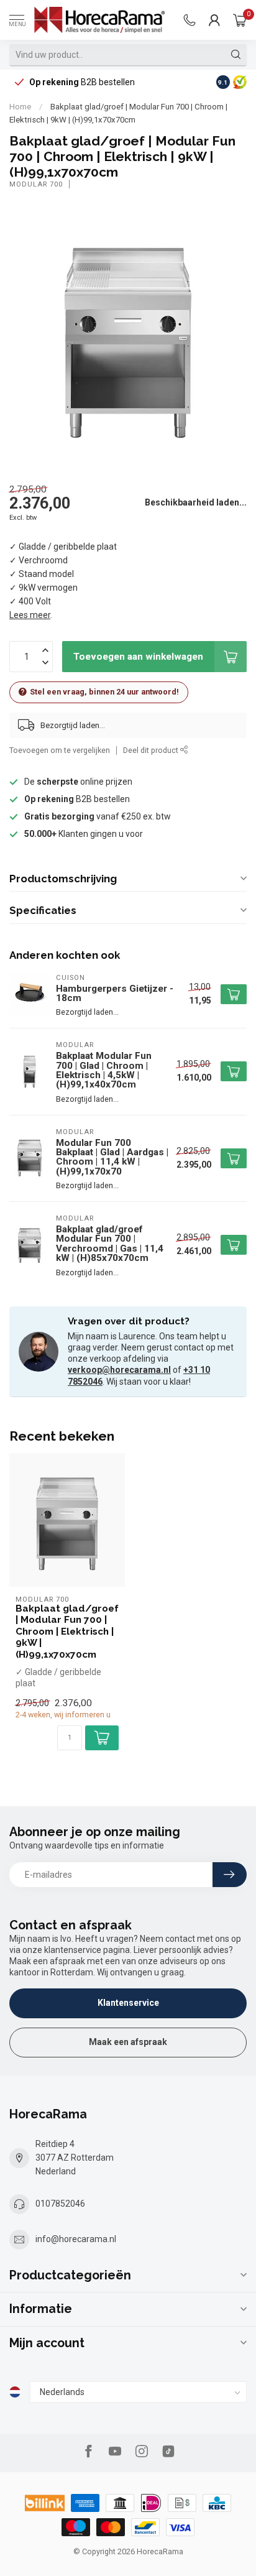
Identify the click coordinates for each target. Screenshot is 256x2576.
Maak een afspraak (128, 2042)
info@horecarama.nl (76, 2239)
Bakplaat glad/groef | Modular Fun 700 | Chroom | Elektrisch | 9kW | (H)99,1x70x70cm (67, 1632)
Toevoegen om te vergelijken (60, 750)
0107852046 (60, 2204)
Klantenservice (128, 2003)
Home (20, 107)
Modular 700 (36, 184)
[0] (240, 20)
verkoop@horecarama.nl (119, 1370)
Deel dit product (152, 750)
